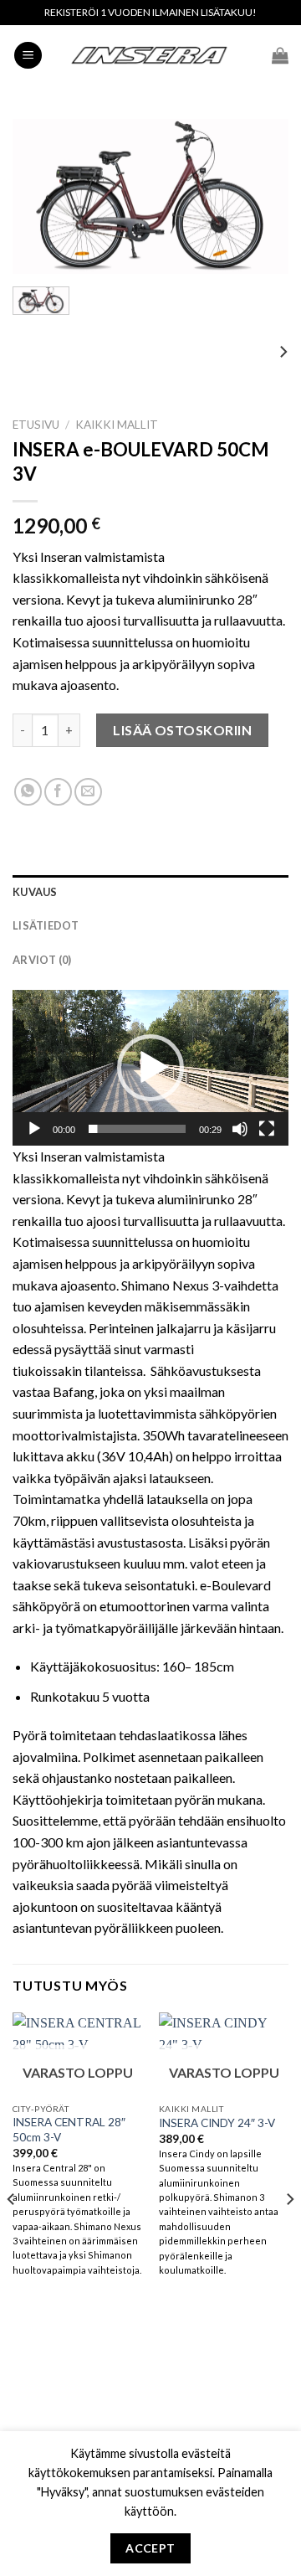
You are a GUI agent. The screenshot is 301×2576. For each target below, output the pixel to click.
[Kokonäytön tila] (267, 1129)
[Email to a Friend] (88, 792)
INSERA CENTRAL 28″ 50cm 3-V (69, 2130)
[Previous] (39, 197)
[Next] (262, 197)
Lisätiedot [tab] (46, 925)
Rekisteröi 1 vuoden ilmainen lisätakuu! (150, 12)
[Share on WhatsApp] (28, 792)
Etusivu (36, 425)
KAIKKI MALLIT (117, 425)
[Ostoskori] (280, 55)
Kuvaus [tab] (35, 892)
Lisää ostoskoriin (182, 730)
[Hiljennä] (240, 1129)
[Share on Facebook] (58, 792)
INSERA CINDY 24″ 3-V (217, 2123)
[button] (150, 1068)
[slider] (137, 1129)
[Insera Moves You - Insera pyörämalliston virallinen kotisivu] (150, 55)
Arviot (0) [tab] (42, 960)
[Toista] (34, 1129)
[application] (150, 1068)
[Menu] (28, 56)
